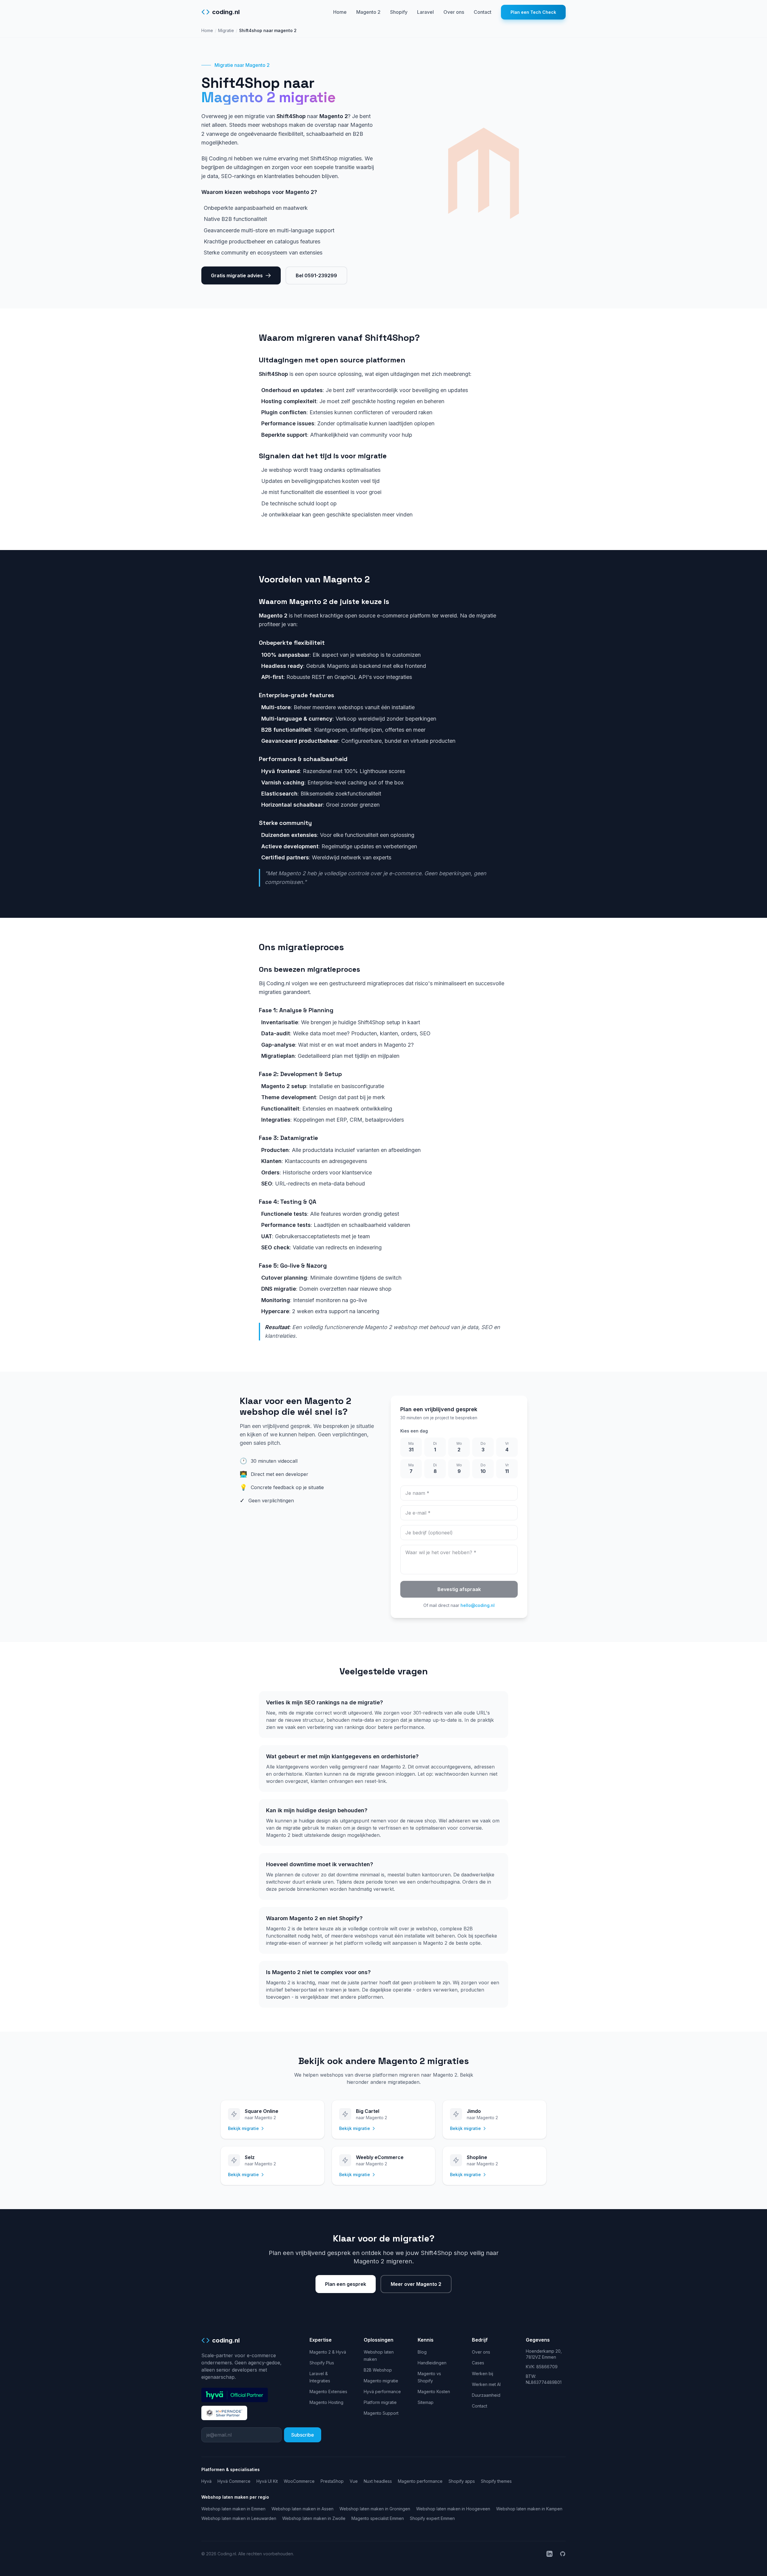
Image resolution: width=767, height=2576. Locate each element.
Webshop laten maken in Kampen (529, 2509)
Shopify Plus (322, 2363)
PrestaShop (332, 2481)
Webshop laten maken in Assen (302, 2509)
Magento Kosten (434, 2392)
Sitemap (426, 2402)
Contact (483, 12)
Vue (354, 2481)
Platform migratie (380, 2402)
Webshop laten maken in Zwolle (314, 2518)
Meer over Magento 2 (416, 2284)
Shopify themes (496, 2481)
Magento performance (420, 2481)
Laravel (425, 12)
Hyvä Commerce (234, 2481)
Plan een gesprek (346, 2284)
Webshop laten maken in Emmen (233, 2509)
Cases (478, 2363)
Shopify (399, 12)
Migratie (226, 30)
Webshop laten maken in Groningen (375, 2509)
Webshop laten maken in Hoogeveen (453, 2509)
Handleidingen (432, 2363)
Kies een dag (414, 1431)
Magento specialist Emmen (378, 2518)
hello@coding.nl (478, 1605)
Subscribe (303, 2435)
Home (340, 12)
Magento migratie (381, 2381)
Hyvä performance (382, 2392)
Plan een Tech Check (533, 12)
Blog (422, 2352)
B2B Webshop (378, 2370)
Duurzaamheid (486, 2395)
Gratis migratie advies (237, 275)
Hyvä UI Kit (267, 2481)
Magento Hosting (326, 2402)
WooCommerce (299, 2481)
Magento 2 (368, 12)
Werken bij (483, 2374)
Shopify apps (462, 2481)
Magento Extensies (328, 2392)
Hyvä (206, 2481)
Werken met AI (486, 2384)
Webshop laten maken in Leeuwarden (239, 2518)
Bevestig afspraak (459, 1589)
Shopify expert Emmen (432, 2518)
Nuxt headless (378, 2481)
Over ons (454, 12)
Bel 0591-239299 (316, 275)
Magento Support (381, 2413)
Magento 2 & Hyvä (328, 2352)
